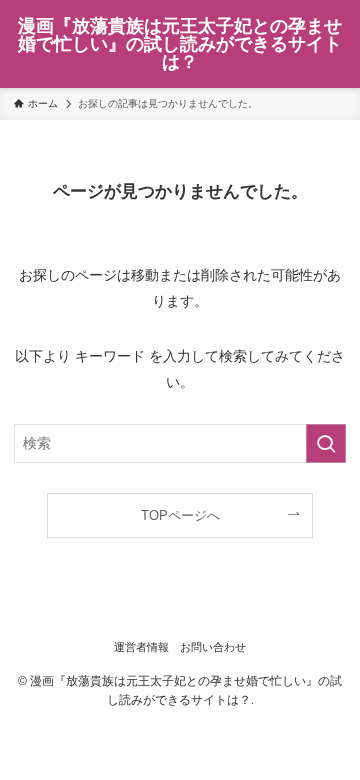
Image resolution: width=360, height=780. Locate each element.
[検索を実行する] (326, 443)
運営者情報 (141, 647)
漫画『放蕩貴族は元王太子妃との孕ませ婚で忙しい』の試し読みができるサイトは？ (180, 44)
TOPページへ (180, 515)
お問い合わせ (213, 647)
